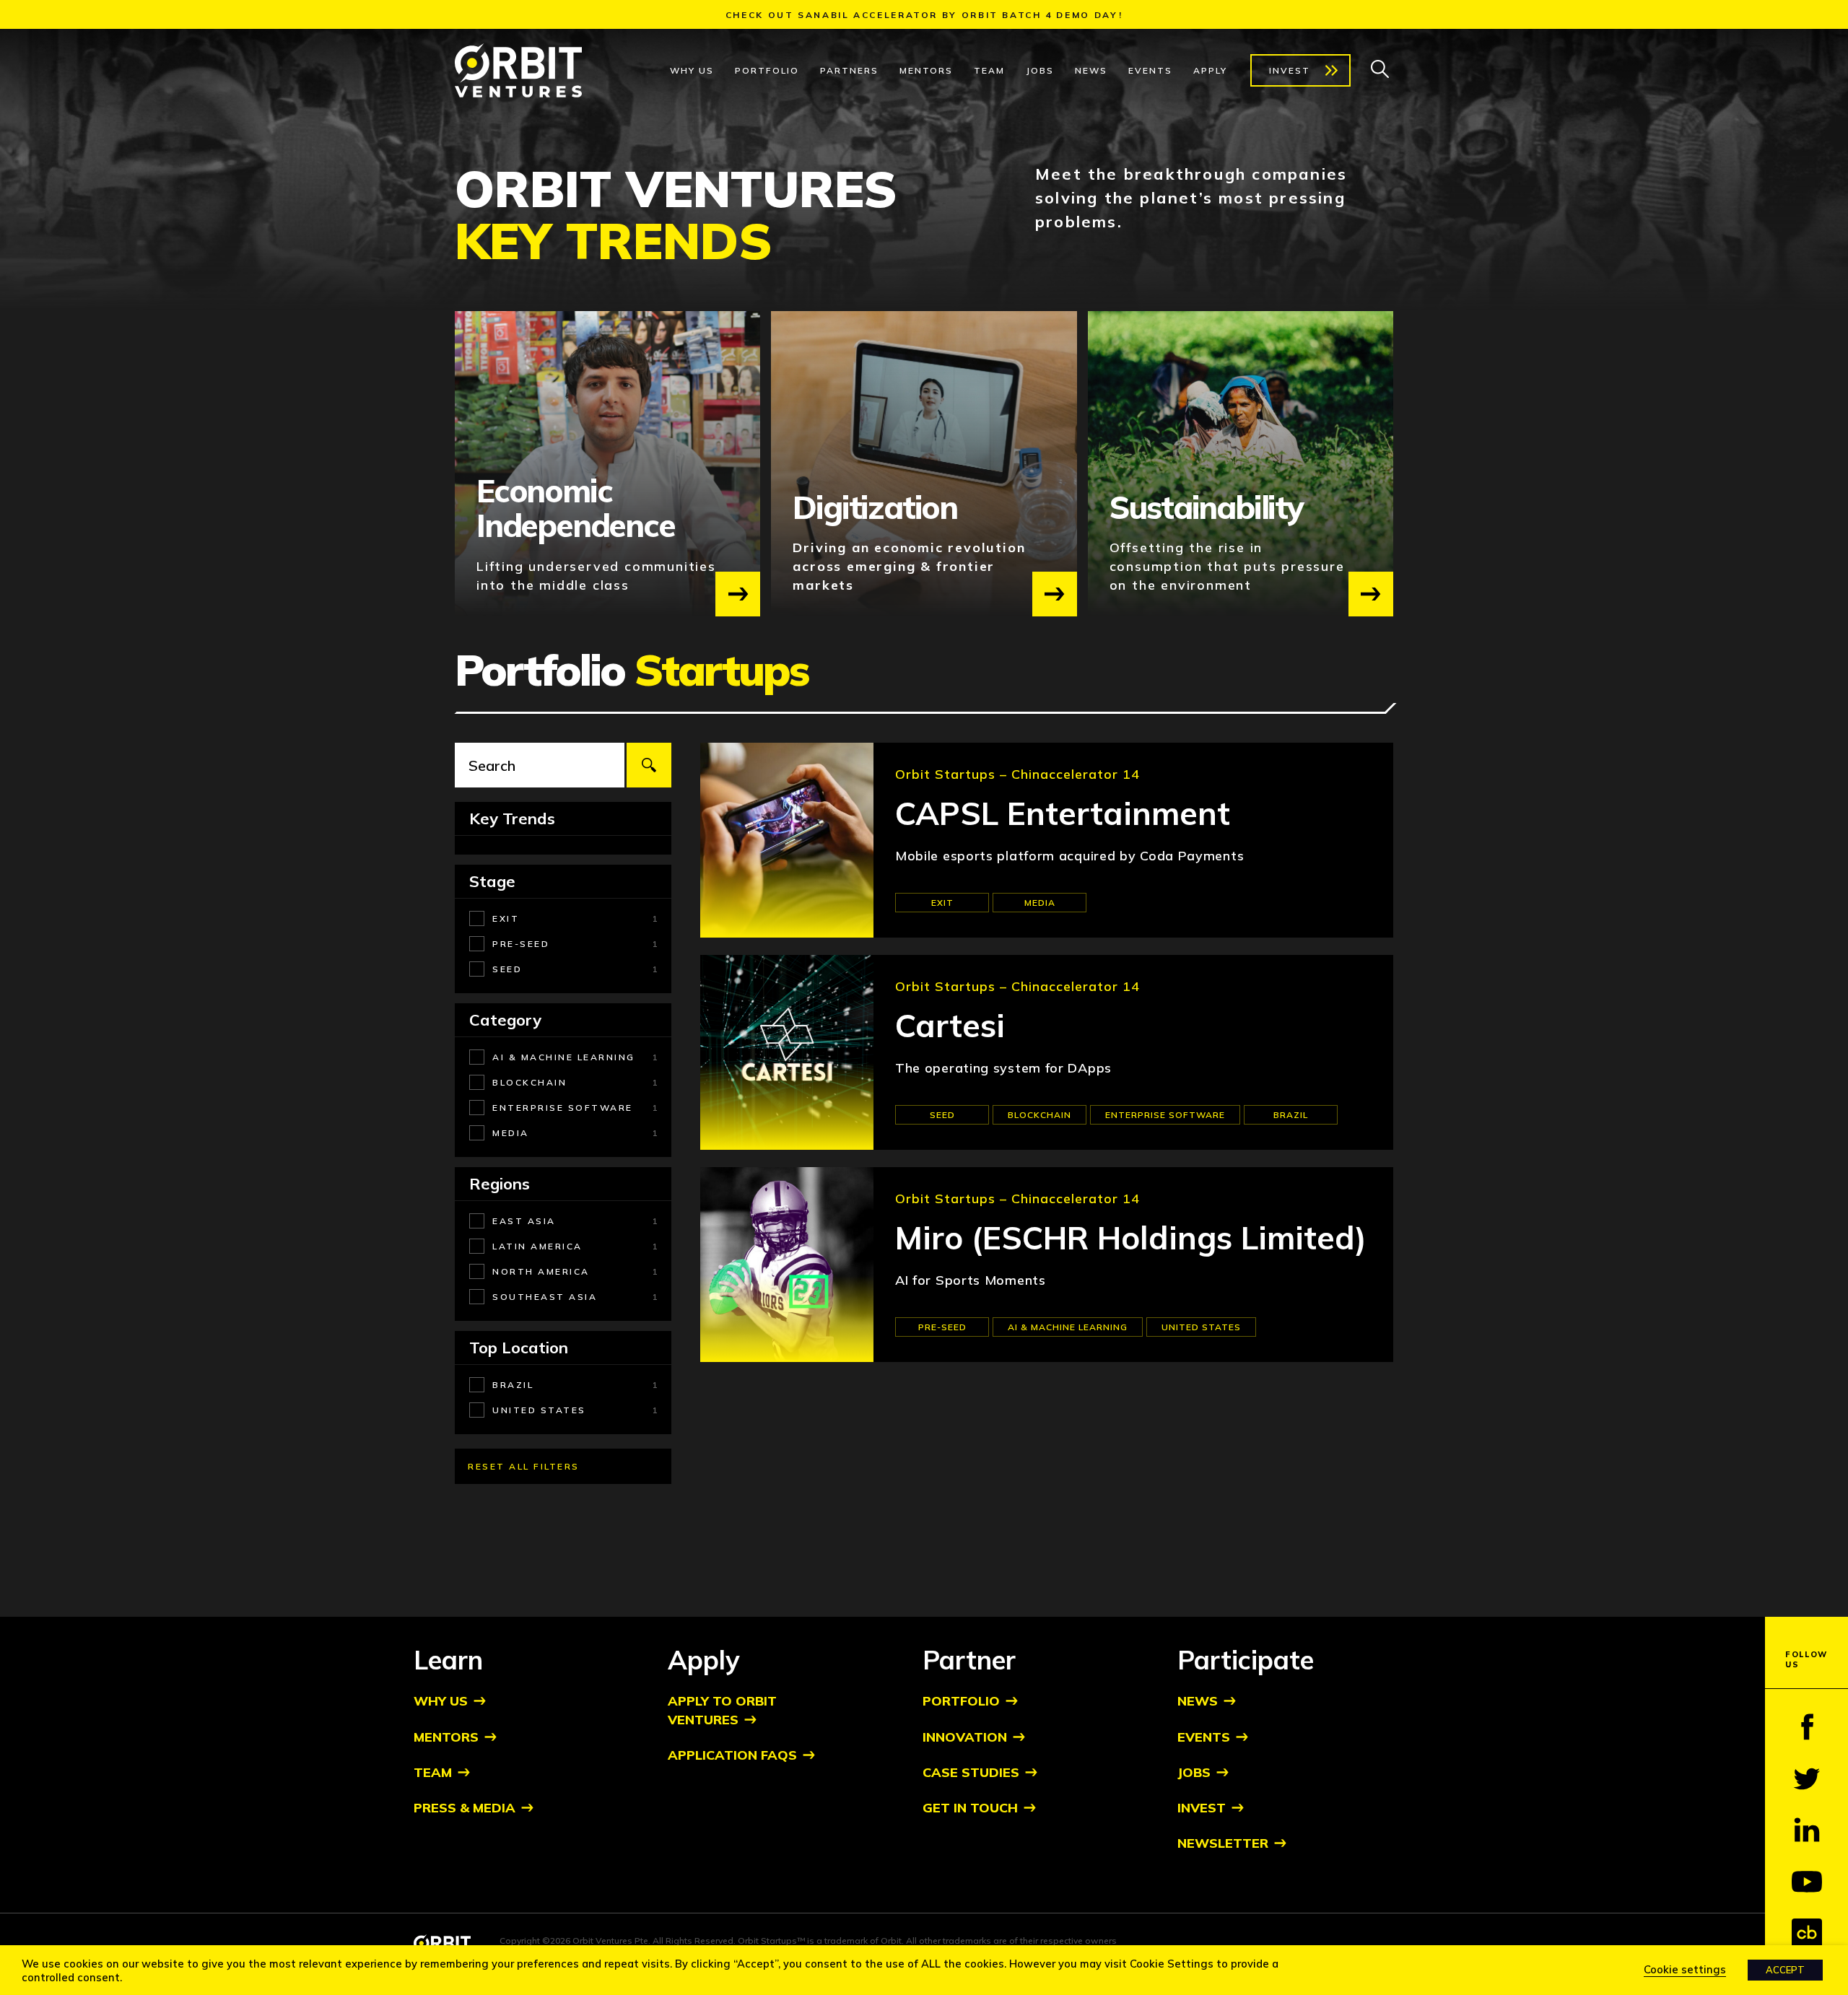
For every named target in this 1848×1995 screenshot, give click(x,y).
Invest (1290, 70)
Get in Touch (970, 1808)
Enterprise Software (1165, 1115)
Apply (1210, 70)
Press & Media (465, 1808)
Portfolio (767, 70)
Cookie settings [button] (1685, 1969)
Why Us (692, 70)
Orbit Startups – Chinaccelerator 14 (1017, 774)
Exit (942, 903)
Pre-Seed (942, 1327)
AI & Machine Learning (1068, 1327)
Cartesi (950, 1026)
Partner (969, 1660)
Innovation (965, 1737)
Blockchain (1039, 1115)
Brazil (1291, 1115)
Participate (1246, 1660)
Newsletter (1223, 1843)
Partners (849, 70)
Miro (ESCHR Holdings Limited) (1131, 1238)
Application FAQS (732, 1755)
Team (989, 70)
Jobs (1040, 70)
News (1091, 70)
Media (1040, 903)
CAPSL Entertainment (1063, 814)
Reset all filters (524, 1466)
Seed (942, 1115)
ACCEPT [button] (1785, 1970)
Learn (448, 1660)
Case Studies (971, 1772)
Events (1150, 70)
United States (1201, 1327)
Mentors (926, 70)
